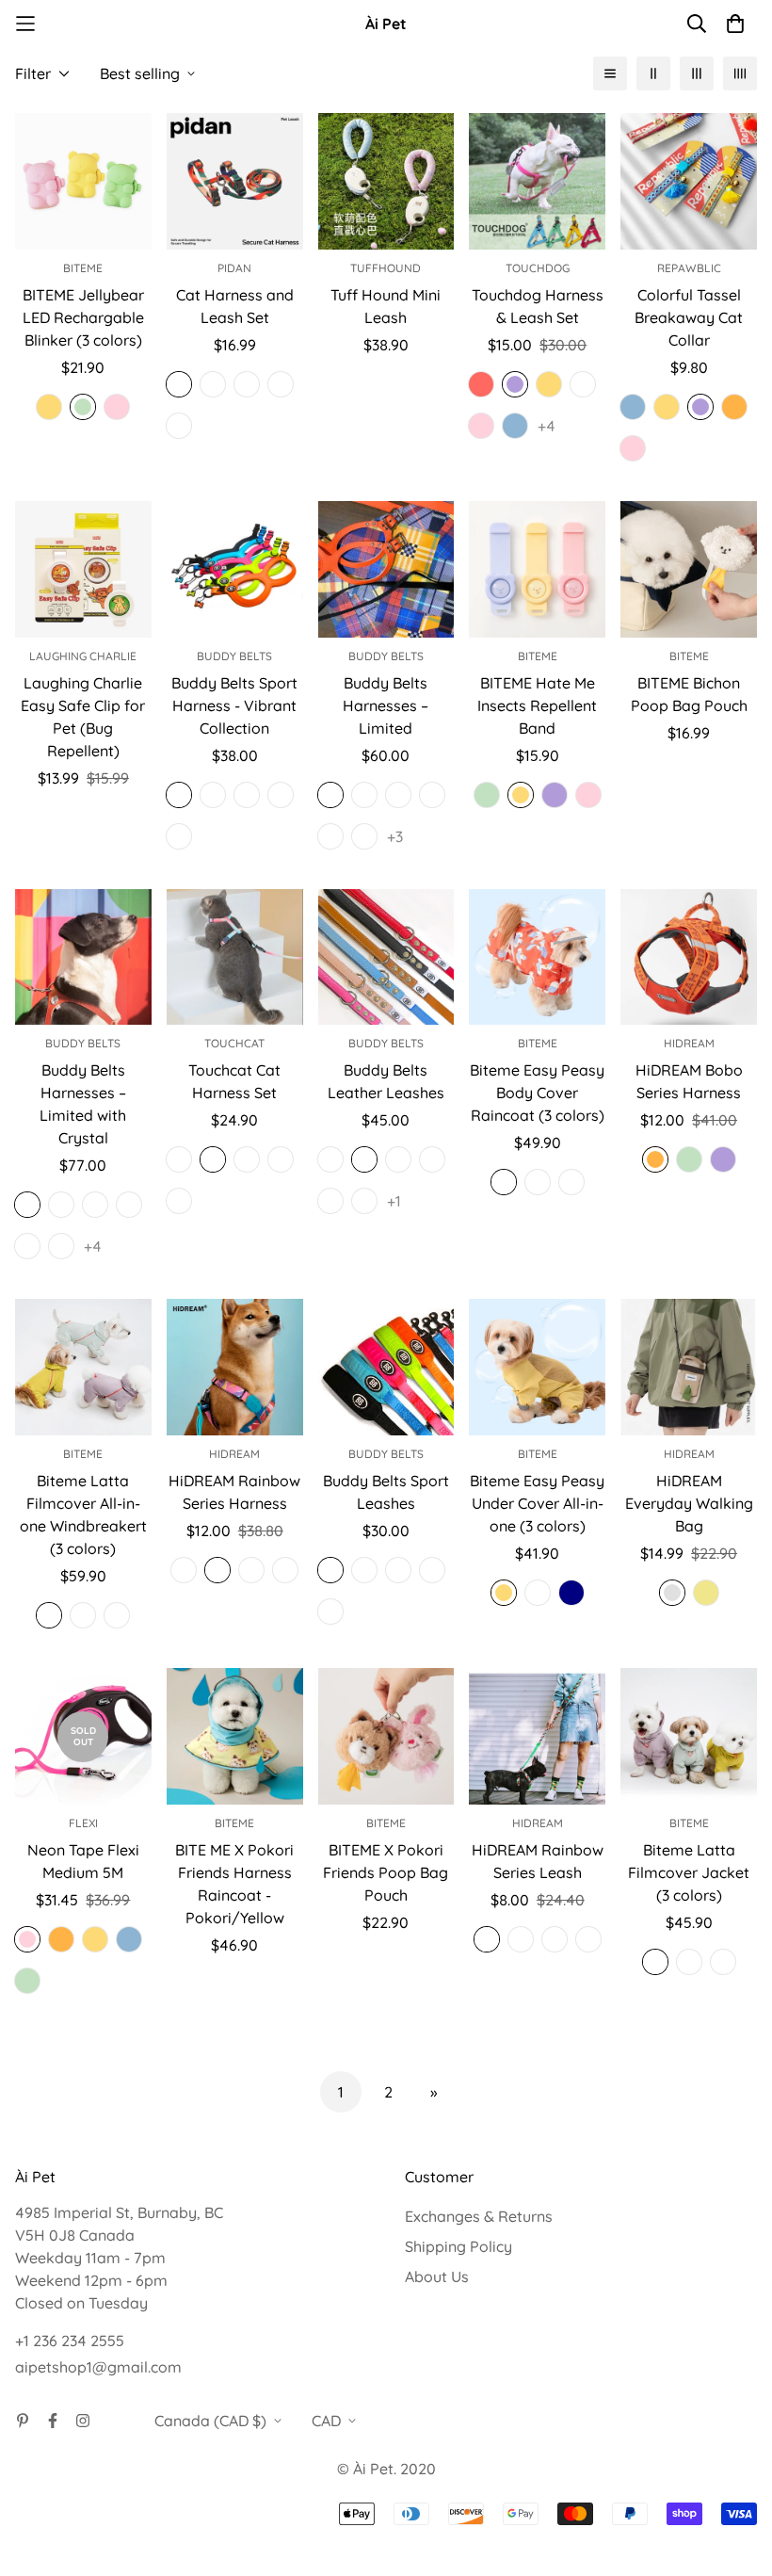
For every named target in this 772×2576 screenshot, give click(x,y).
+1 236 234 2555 (70, 2341)
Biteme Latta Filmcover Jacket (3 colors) (689, 1872)
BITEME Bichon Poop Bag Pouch (689, 694)
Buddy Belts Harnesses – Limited (386, 705)
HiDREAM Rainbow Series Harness (234, 1492)
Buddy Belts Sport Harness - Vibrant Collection (234, 705)
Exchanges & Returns (479, 2216)
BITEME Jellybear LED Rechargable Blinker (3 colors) (83, 317)
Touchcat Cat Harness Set (234, 1081)
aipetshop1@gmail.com (98, 2367)
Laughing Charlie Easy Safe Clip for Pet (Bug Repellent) (83, 717)
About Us (437, 2276)
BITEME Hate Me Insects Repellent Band (537, 705)
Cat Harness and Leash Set (235, 306)
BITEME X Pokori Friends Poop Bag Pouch (386, 1872)
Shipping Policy (458, 2246)
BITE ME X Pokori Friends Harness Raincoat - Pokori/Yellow (234, 1884)
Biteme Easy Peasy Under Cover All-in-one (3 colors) (537, 1503)
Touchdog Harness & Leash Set (538, 306)
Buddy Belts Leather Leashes (386, 1081)
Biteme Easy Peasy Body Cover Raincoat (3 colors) (537, 1093)
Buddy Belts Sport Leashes (386, 1492)
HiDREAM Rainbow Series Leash (538, 1861)
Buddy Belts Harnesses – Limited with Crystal (83, 1104)
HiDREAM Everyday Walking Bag (689, 1503)
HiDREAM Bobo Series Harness (689, 1081)
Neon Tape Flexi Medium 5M (83, 1861)
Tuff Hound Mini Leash (386, 306)
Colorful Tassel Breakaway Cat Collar (689, 317)
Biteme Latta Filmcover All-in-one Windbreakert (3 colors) (83, 1515)
